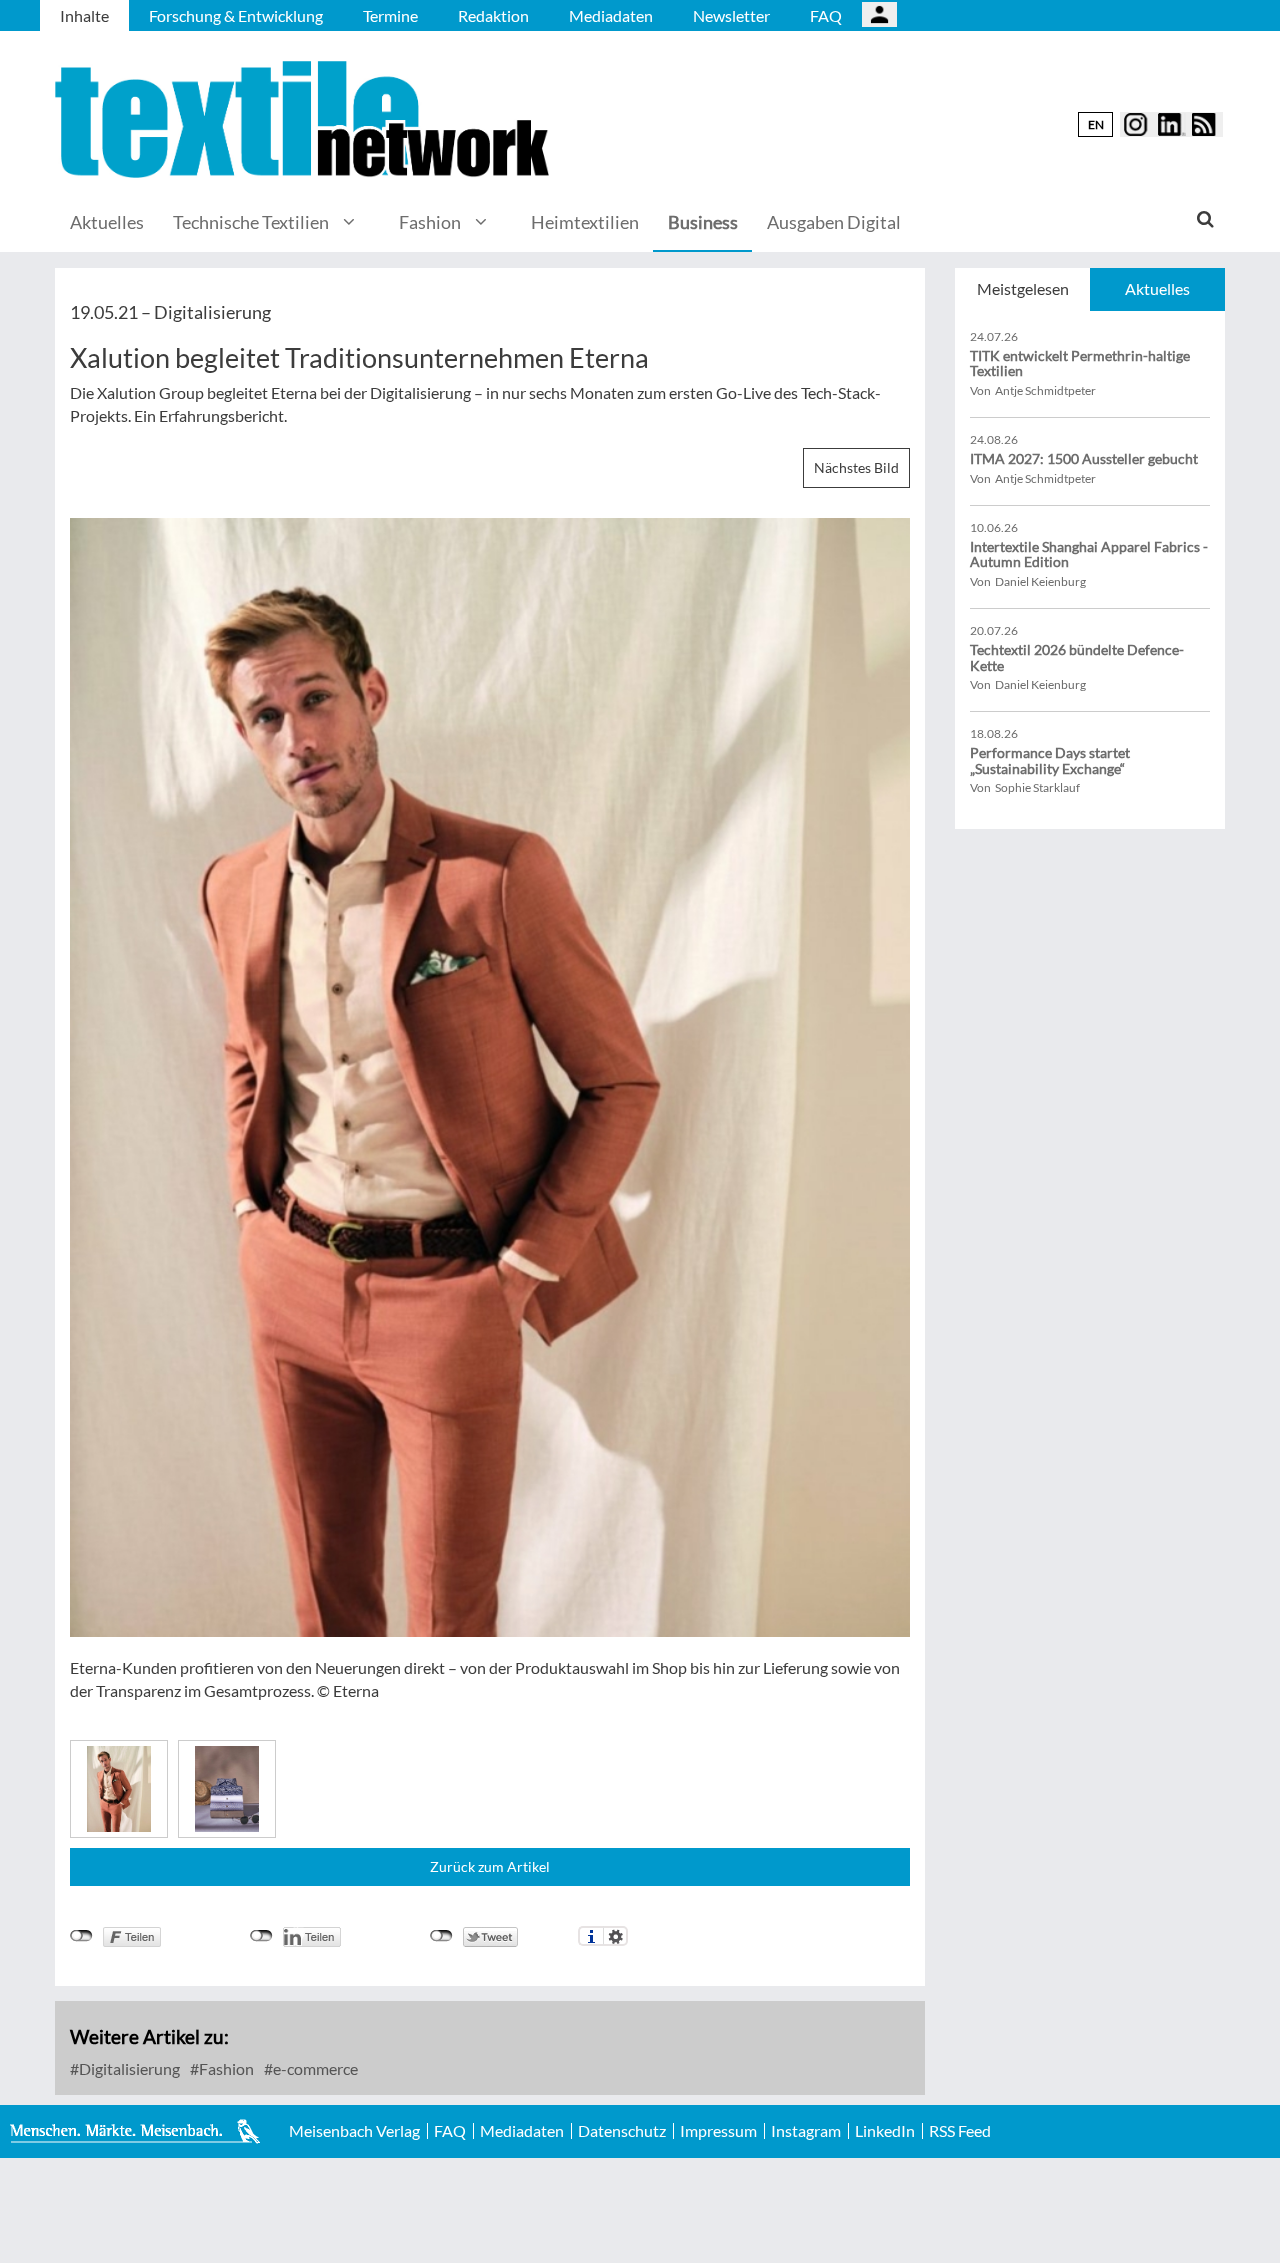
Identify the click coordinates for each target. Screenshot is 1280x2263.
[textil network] (305, 119)
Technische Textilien (251, 222)
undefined (261, 1936)
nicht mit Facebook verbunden (81, 1936)
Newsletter (731, 15)
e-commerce (314, 2068)
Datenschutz (622, 2131)
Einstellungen (615, 1936)
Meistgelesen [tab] (1023, 288)
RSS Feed (960, 2131)
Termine (390, 15)
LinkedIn (885, 2131)
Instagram (806, 2131)
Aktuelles (107, 222)
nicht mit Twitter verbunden (441, 1936)
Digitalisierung (128, 2068)
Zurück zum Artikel (490, 1866)
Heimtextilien (585, 222)
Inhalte (84, 15)
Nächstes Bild (856, 467)
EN (1096, 124)
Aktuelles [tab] (1157, 288)
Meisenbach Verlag (354, 2131)
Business (703, 222)
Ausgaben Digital (834, 222)
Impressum (718, 2131)
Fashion (430, 222)
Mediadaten (611, 15)
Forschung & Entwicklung (236, 15)
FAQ (826, 15)
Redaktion (493, 15)
